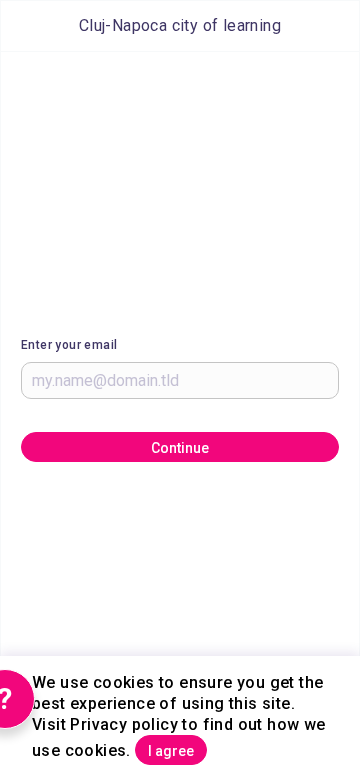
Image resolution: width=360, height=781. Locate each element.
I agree (171, 751)
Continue (180, 448)
